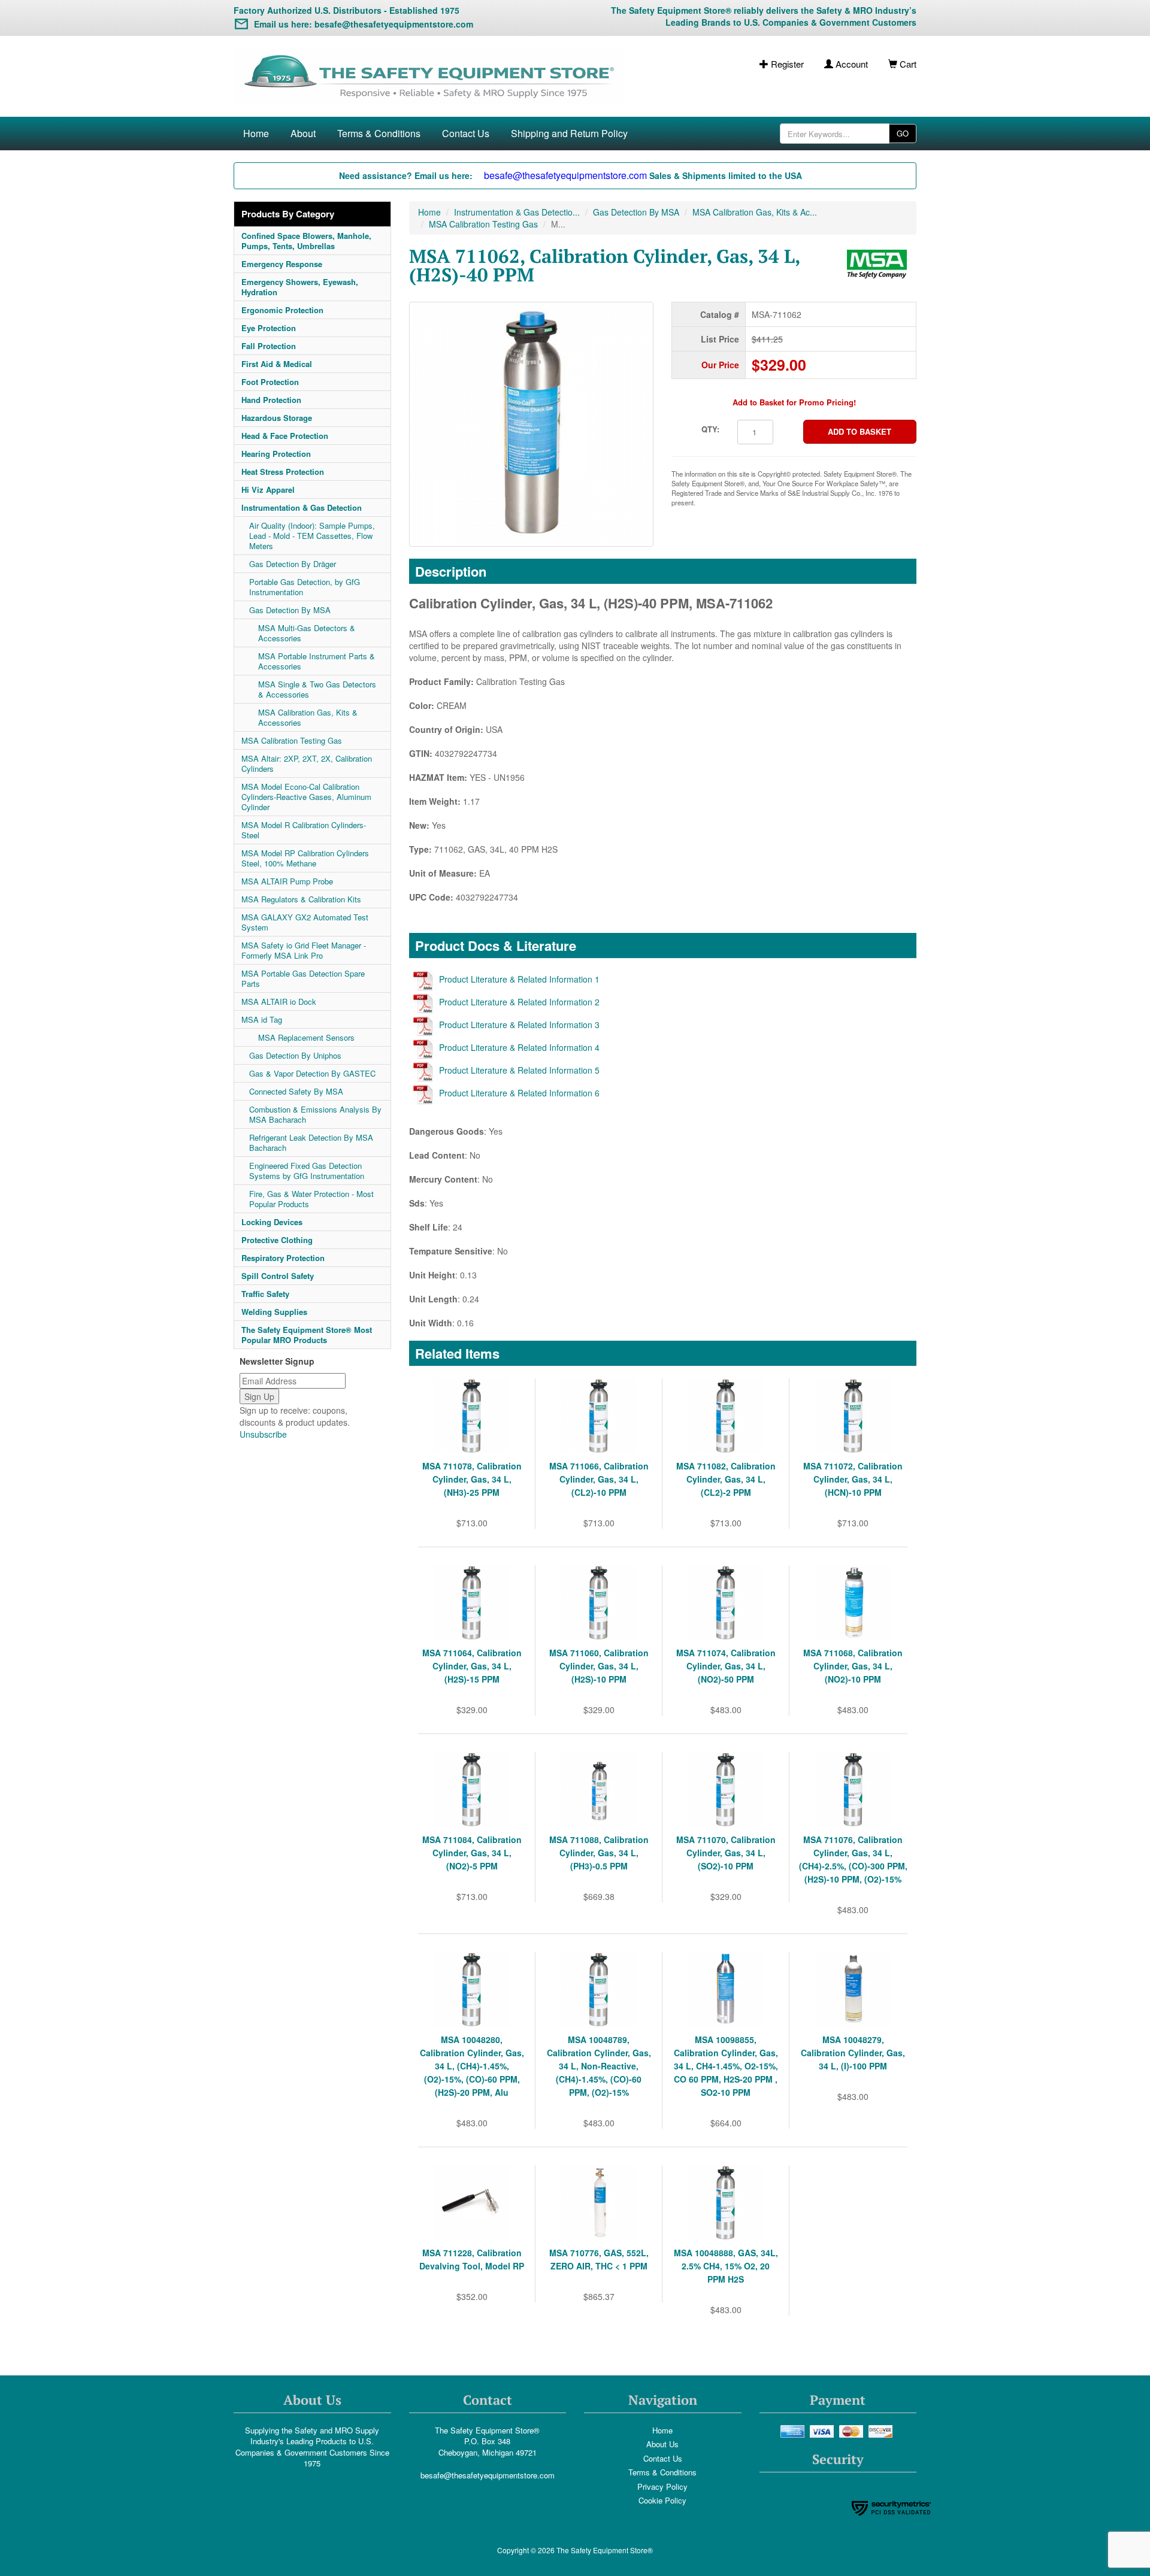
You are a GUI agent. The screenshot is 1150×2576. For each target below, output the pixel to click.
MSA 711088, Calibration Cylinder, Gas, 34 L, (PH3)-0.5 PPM (599, 1853)
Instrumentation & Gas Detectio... (517, 212)
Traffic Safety (265, 1294)
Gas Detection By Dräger (293, 564)
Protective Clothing (277, 1240)
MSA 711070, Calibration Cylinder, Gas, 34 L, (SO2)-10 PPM (726, 1853)
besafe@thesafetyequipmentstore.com (488, 2475)
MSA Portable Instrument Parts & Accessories (317, 661)
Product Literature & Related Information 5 (519, 1070)
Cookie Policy (662, 2500)
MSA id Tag (262, 1019)
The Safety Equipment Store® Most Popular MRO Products (307, 1335)
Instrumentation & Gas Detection (302, 507)
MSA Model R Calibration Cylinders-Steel (304, 830)
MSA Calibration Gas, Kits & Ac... (755, 212)
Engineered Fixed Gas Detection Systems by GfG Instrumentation (307, 1171)
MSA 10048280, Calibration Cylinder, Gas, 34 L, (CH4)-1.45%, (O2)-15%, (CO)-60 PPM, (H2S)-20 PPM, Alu (472, 2066)
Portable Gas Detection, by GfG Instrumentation (305, 587)
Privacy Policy (662, 2486)
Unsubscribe (263, 1434)
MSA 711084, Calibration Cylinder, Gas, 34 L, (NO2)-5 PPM (472, 1853)
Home (256, 133)
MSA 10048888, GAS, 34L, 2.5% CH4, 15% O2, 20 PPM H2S (726, 2266)
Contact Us (466, 133)
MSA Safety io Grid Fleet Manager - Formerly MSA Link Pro (304, 950)
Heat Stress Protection (283, 472)
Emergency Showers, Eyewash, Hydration (300, 287)
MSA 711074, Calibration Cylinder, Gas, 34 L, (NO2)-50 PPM (726, 1666)
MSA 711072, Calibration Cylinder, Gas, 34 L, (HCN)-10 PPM (853, 1479)
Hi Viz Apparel (268, 490)
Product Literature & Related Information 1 (519, 979)
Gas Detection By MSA (290, 610)
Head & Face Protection (285, 436)
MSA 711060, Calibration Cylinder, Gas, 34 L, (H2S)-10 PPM (599, 1666)
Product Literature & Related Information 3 (519, 1025)
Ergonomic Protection (282, 310)
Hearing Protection (276, 454)
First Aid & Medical (277, 364)
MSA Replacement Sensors (306, 1037)
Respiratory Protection (283, 1258)
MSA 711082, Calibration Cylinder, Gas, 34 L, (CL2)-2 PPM (726, 1479)
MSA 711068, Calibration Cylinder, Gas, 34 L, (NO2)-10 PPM (853, 1666)
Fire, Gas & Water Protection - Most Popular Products (311, 1199)
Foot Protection (270, 382)
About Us (662, 2444)
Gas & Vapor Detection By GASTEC (312, 1073)
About (303, 133)
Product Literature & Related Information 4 (519, 1047)
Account (851, 64)
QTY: (710, 429)
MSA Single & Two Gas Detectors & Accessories (317, 689)
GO (903, 133)
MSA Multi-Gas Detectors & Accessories (307, 633)
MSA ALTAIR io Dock (279, 1001)
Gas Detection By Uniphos (295, 1055)
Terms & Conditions (379, 133)
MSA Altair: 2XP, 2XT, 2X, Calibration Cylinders (307, 763)
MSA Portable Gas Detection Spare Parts (303, 978)
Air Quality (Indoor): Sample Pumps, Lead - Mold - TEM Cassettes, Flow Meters (312, 536)
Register (786, 64)
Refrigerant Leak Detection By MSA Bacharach (311, 1142)
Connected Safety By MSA (296, 1091)
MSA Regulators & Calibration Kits (301, 899)
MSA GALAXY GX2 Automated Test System (305, 922)
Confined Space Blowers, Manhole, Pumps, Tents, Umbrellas (306, 241)
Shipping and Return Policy (569, 133)
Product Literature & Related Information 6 (519, 1093)
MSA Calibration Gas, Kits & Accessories (308, 717)
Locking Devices (272, 1222)
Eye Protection (269, 328)
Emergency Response (282, 264)
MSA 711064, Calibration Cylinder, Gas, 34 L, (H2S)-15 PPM (472, 1666)
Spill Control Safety (278, 1276)
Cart (907, 64)
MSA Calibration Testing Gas (292, 740)
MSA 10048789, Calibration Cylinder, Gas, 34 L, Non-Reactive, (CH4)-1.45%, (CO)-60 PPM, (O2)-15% (599, 2066)
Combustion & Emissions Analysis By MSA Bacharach (315, 1114)
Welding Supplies (274, 1312)
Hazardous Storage (277, 418)
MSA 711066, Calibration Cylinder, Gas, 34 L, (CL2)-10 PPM (599, 1479)
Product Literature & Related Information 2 (519, 1002)
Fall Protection (269, 346)
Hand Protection (271, 400)
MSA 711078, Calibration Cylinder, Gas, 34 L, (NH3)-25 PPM (472, 1479)
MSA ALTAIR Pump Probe (287, 881)
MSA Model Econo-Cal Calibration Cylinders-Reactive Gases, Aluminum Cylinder (306, 797)
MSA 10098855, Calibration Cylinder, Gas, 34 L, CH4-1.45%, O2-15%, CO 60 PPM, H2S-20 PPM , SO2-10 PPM (726, 2066)
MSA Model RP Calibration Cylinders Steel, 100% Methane (305, 858)
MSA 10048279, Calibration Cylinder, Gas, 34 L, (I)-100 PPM (853, 2053)
